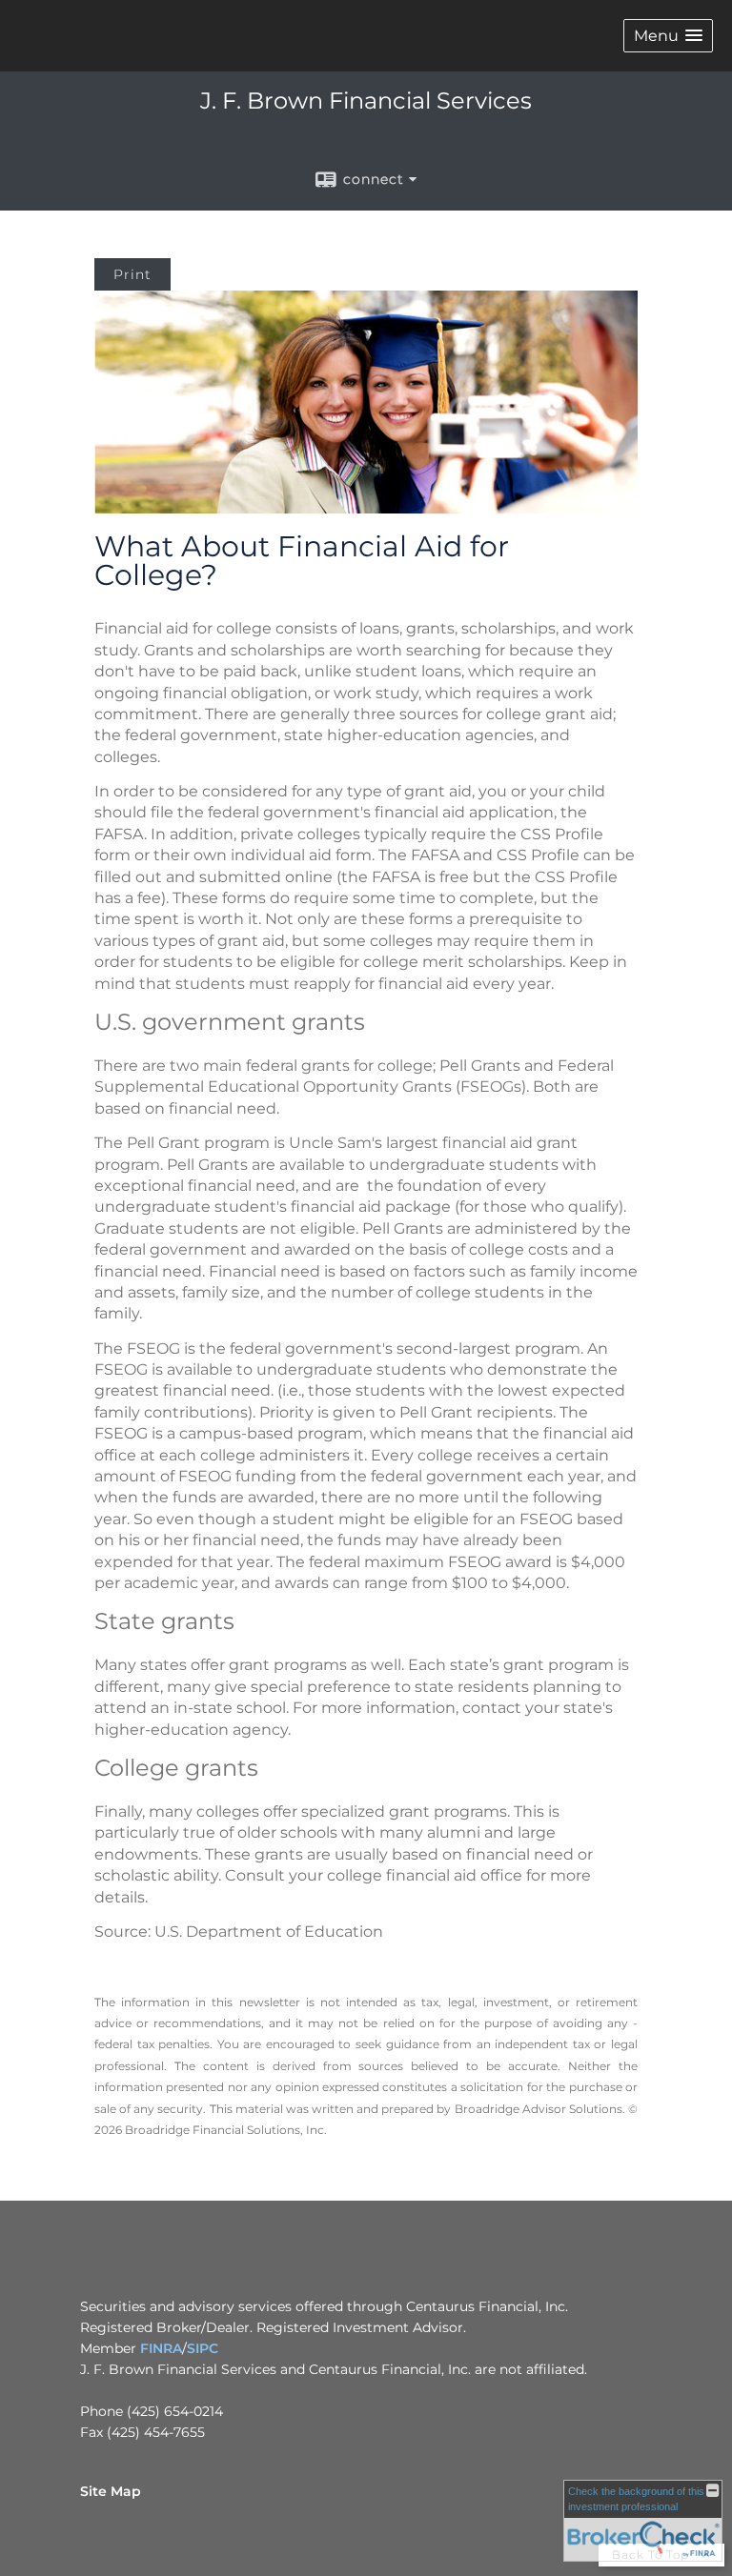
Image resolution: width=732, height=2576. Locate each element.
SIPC (203, 2348)
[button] (668, 36)
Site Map (111, 2491)
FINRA (161, 2348)
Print (132, 274)
